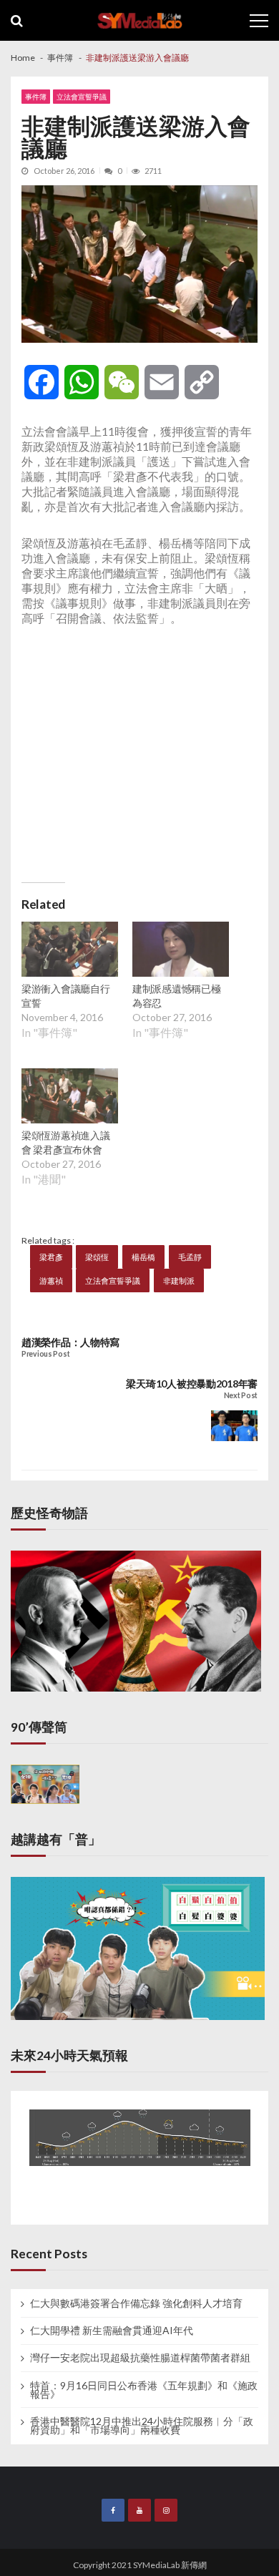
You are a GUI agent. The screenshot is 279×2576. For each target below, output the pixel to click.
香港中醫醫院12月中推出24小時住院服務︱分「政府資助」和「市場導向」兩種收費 (142, 2426)
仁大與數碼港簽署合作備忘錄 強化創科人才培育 (136, 2303)
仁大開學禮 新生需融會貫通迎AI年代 (112, 2331)
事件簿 (36, 97)
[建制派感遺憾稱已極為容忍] (181, 951)
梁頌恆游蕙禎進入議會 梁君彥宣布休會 (65, 1142)
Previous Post (45, 1354)
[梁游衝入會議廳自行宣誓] (70, 951)
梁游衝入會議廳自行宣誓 (65, 996)
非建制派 (179, 1280)
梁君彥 (51, 1257)
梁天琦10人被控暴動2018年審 (192, 1384)
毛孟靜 (190, 1257)
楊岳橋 (143, 1257)
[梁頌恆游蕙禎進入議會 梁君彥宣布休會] (70, 1098)
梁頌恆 (97, 1257)
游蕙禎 (51, 1280)
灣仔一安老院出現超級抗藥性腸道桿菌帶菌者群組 (140, 2358)
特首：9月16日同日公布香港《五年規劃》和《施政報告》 (144, 2390)
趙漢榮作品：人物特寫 (70, 1342)
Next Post (241, 1396)
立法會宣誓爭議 (82, 97)
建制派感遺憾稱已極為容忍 (176, 996)
